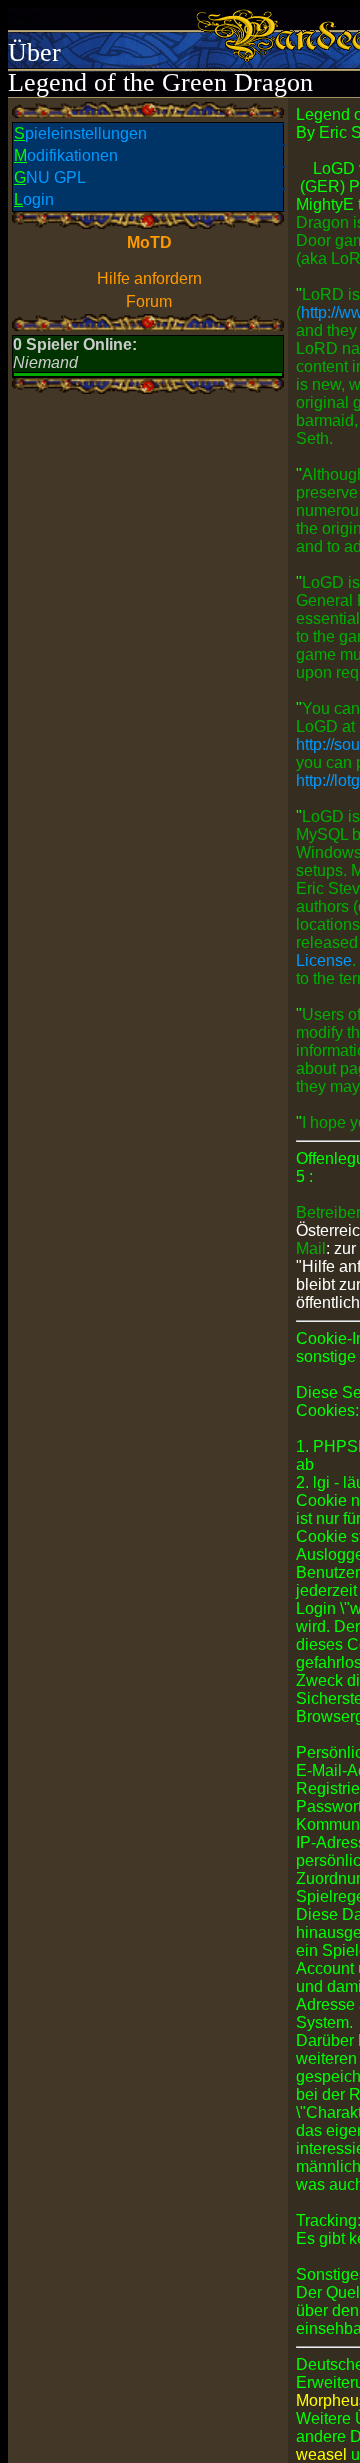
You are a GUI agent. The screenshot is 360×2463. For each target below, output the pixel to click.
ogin (34, 199)
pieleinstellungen (80, 133)
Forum (149, 301)
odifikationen (66, 155)
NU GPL (50, 177)
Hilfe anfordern (149, 278)
